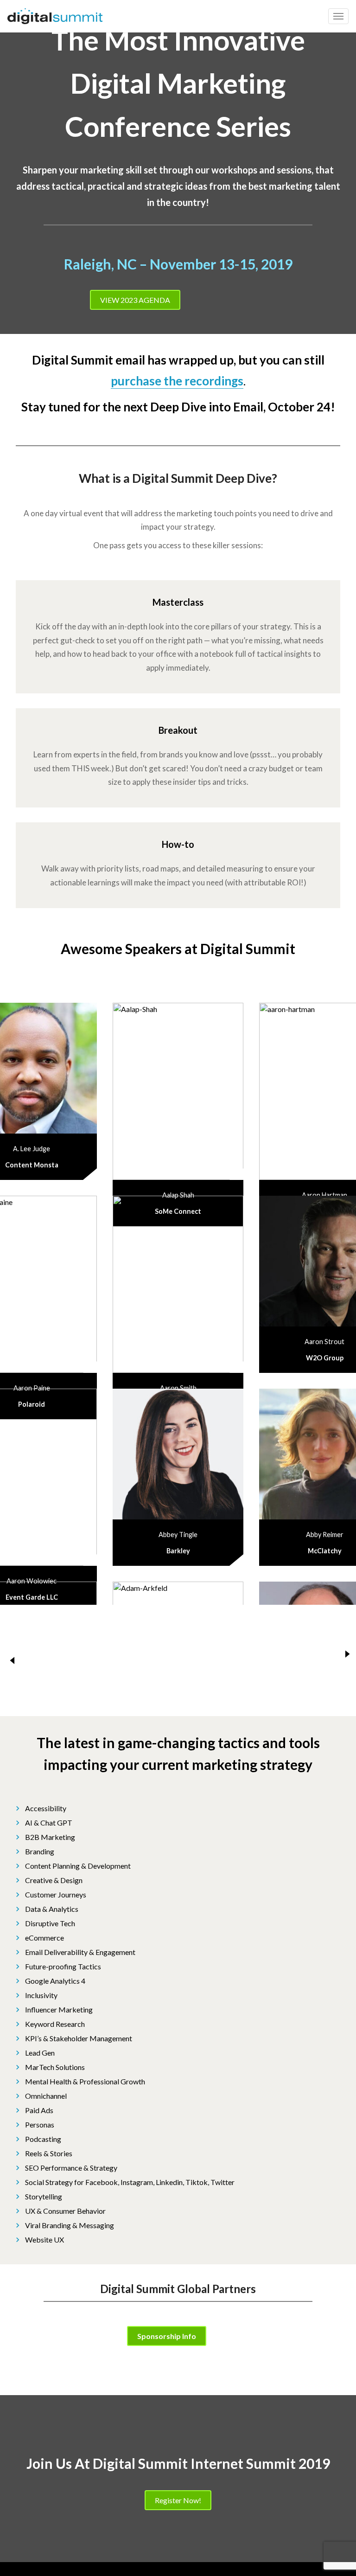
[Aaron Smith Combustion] (178, 1284)
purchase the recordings (177, 381)
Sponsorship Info (167, 2336)
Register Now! (178, 2500)
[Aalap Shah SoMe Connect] (178, 1091)
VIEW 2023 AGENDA (135, 300)
